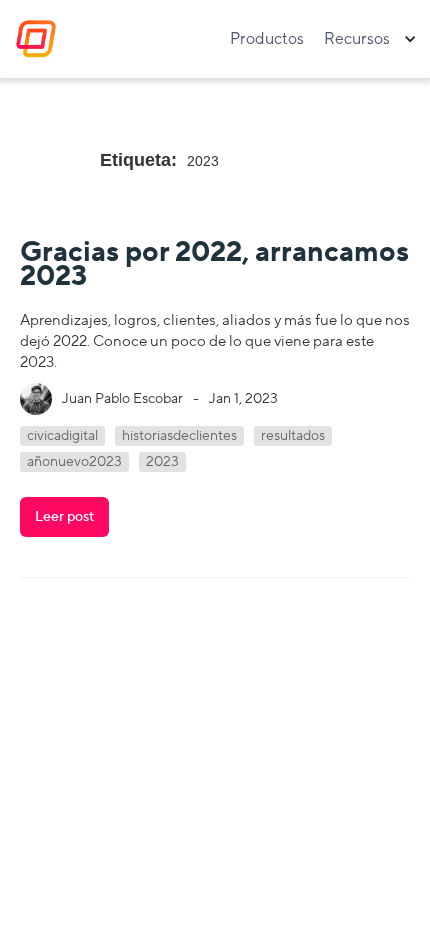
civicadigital (62, 436)
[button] (369, 39)
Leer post (64, 517)
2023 (162, 462)
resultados (293, 436)
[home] (31, 39)
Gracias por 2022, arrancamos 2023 (214, 264)
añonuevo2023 (74, 462)
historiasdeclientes (179, 436)
